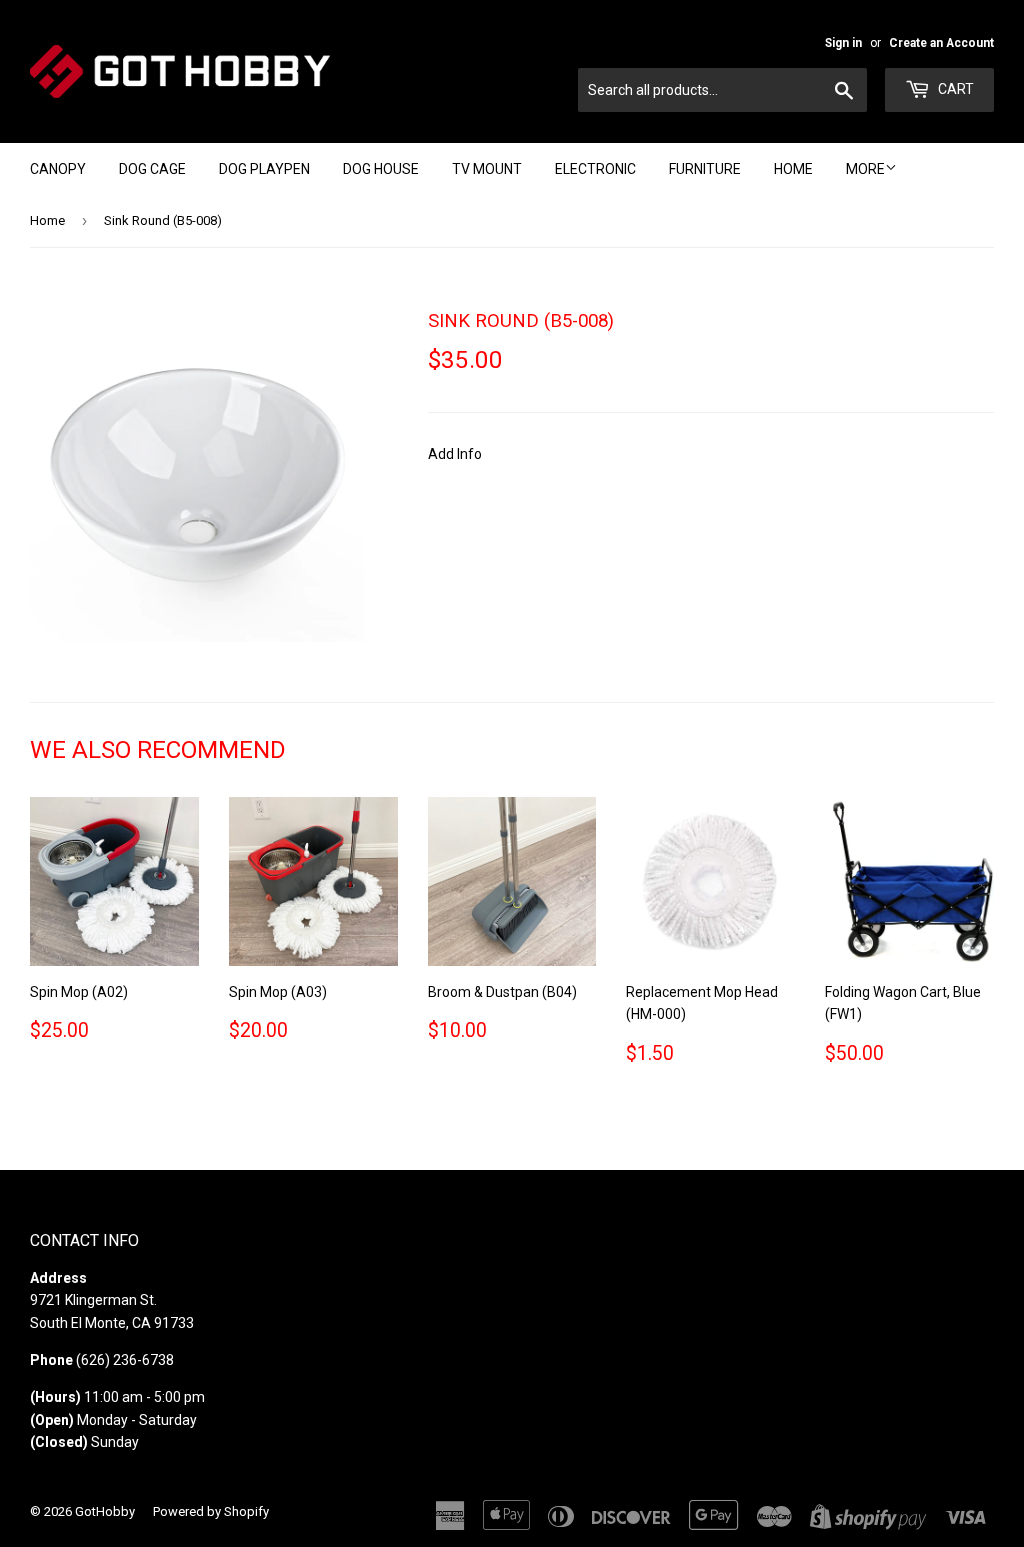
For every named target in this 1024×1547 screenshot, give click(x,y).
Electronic (595, 169)
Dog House (381, 169)
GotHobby (105, 1511)
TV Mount (487, 169)
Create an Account (941, 43)
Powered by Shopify (211, 1511)
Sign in (843, 43)
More (865, 169)
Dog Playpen (264, 169)
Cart (954, 89)
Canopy (58, 169)
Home (793, 169)
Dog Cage (152, 169)
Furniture (705, 169)
